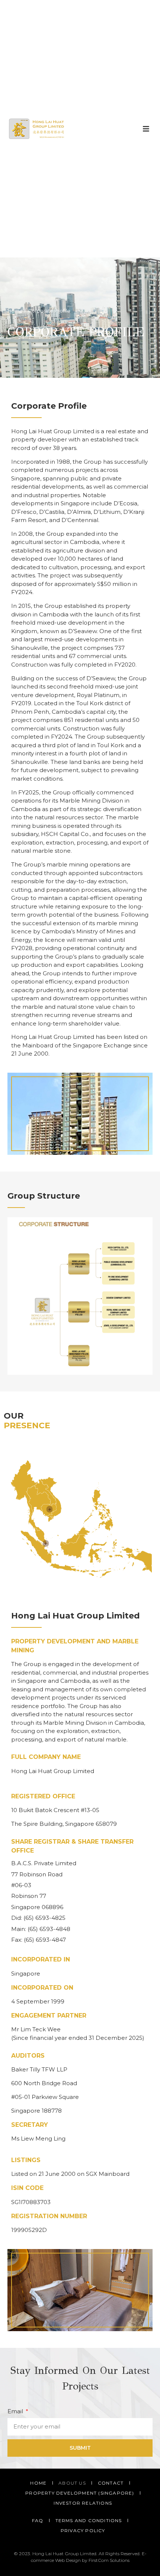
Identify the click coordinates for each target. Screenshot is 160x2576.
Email (16, 2411)
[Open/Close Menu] (146, 129)
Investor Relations (83, 2503)
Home (15, 311)
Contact (111, 2483)
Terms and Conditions (89, 2520)
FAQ (38, 2520)
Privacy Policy (83, 2530)
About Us (72, 2483)
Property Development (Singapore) (80, 2493)
